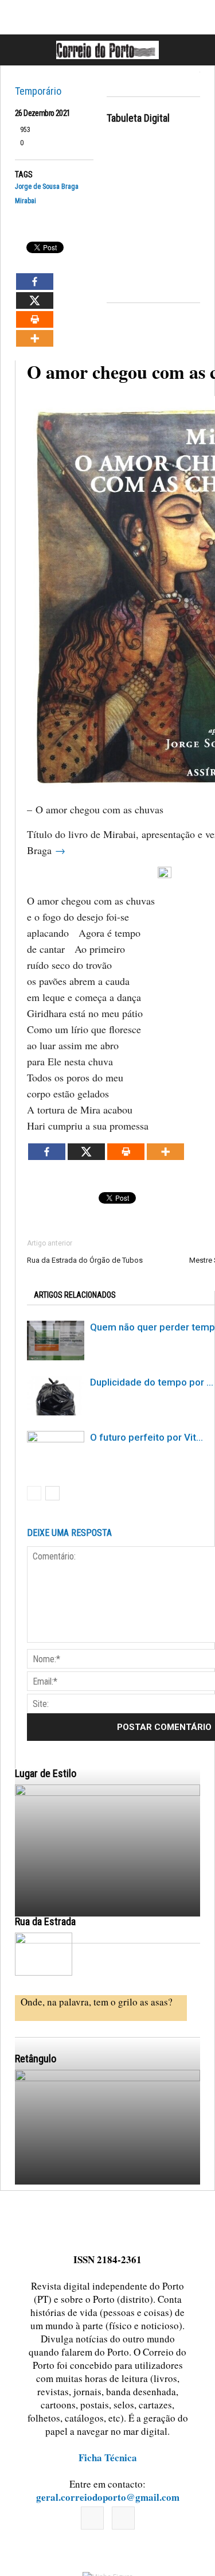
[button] (194, 50)
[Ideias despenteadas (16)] (107, 2184)
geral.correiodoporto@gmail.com (108, 2497)
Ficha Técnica (108, 2457)
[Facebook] (92, 2518)
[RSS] (123, 2518)
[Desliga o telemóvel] (107, 1899)
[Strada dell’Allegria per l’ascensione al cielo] (44, 1954)
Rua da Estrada (45, 1921)
